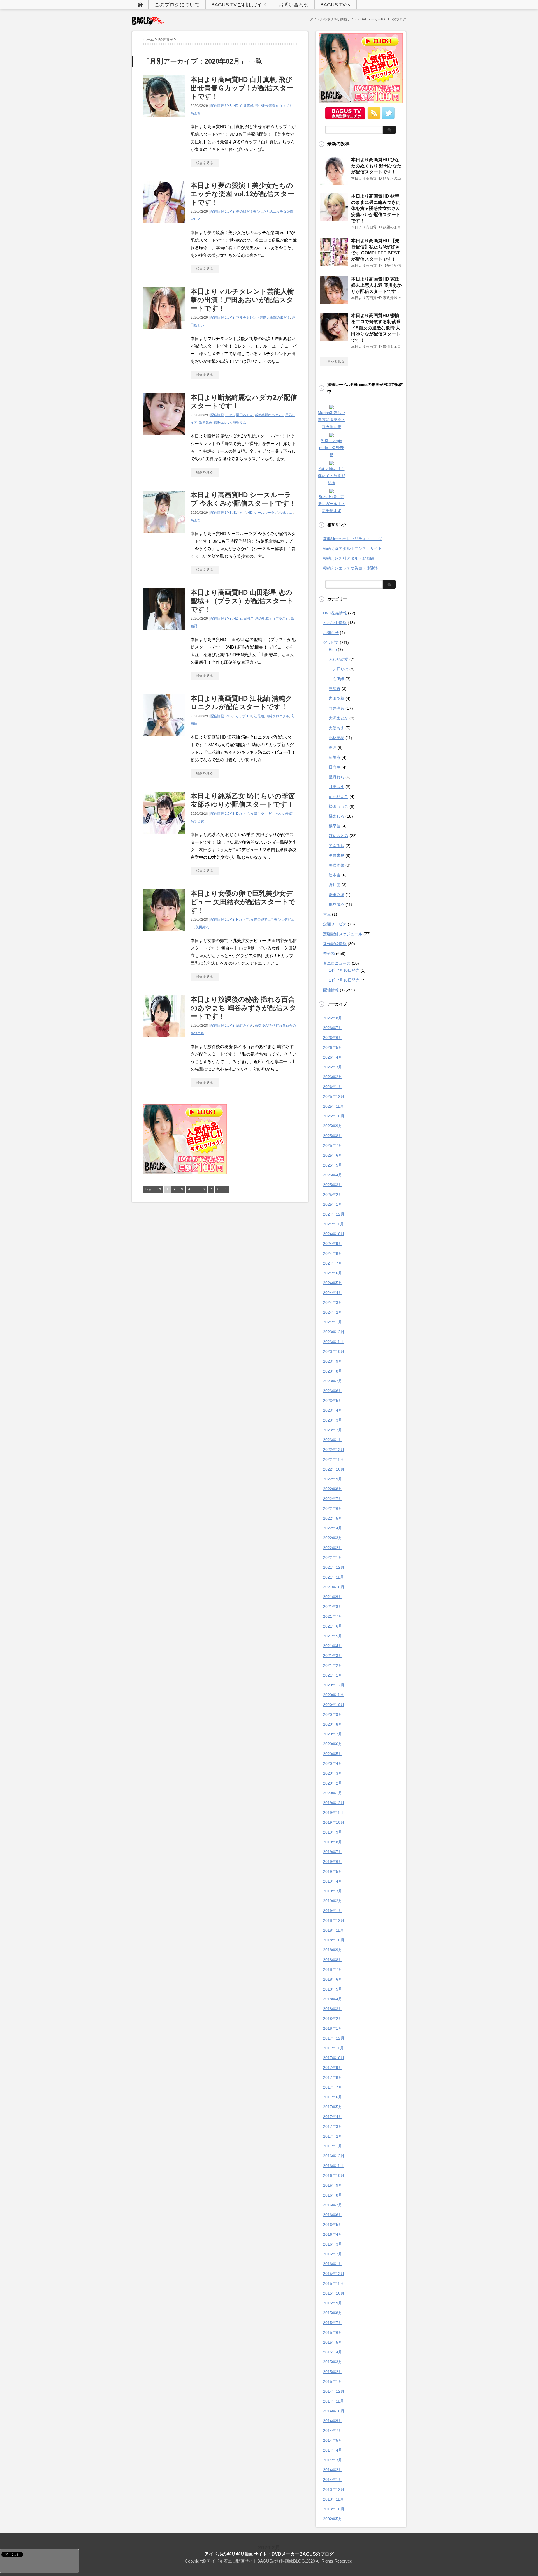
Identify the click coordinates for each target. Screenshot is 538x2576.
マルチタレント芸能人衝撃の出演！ (263, 318)
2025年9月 (333, 1126)
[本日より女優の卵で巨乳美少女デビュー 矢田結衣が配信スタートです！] (164, 934)
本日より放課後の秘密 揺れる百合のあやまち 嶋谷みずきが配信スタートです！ (244, 1008)
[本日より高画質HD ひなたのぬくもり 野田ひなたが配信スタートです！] (334, 182)
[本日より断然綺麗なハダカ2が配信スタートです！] (164, 438)
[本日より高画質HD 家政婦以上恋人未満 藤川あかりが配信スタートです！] (334, 302)
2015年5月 (333, 2342)
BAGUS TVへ (336, 5)
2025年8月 (333, 1136)
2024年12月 (334, 1214)
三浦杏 (335, 689)
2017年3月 (333, 2126)
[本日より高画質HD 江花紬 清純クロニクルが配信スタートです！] (164, 739)
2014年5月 (333, 2440)
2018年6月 (333, 1979)
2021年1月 (333, 1675)
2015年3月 (333, 2362)
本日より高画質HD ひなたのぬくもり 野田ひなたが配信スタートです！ (376, 166)
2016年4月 (333, 2234)
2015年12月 (334, 2274)
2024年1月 (333, 1322)
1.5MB (230, 212)
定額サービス (335, 924)
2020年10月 (334, 1705)
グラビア (331, 642)
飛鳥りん (239, 423)
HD (236, 106)
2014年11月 (333, 2401)
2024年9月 (333, 1244)
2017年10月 (334, 2058)
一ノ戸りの (338, 669)
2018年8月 (333, 1960)
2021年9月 (333, 1597)
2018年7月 (333, 1969)
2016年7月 (333, 2205)
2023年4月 (333, 1410)
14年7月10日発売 (344, 970)
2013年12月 (334, 2489)
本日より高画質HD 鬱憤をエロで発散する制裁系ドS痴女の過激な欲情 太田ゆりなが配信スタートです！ (376, 328)
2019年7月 (333, 1852)
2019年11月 (333, 1813)
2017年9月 (333, 2068)
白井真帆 (247, 106)
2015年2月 (333, 2372)
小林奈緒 (337, 738)
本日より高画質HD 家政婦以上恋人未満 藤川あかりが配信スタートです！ (376, 285)
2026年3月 (333, 1067)
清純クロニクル (277, 716)
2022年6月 (333, 1508)
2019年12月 (334, 1803)
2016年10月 (334, 2175)
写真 (327, 914)
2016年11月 (333, 2166)
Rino (333, 649)
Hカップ (243, 920)
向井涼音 (337, 708)
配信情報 (217, 106)
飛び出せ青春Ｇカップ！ (274, 106)
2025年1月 (333, 1204)
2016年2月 (333, 2254)
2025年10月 (334, 1116)
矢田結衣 (202, 927)
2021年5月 (333, 1636)
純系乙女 (197, 821)
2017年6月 (333, 2097)
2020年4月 (333, 1763)
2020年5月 (333, 1754)
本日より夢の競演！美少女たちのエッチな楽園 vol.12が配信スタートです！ (242, 194)
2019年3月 (333, 1891)
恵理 (333, 747)
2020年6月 (333, 1744)
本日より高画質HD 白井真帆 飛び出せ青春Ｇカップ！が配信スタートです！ (242, 88)
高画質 (196, 113)
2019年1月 (333, 1911)
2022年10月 (334, 1469)
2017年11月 (333, 2048)
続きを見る (205, 163)
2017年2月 (333, 2136)
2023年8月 (333, 1371)
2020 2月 (269, 2548)
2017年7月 (333, 2087)
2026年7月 (333, 1028)
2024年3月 (333, 1302)
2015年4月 (333, 2352)
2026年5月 (333, 1047)
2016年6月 (333, 2215)
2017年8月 (333, 2077)
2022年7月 (333, 1499)
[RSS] (374, 117)
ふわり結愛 (338, 659)
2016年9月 (333, 2185)
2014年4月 (333, 2450)
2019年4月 (333, 1881)
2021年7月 (333, 1616)
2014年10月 (334, 2411)
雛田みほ (337, 895)
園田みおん (245, 415)
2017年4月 (333, 2117)
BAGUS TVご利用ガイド (239, 5)
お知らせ (331, 633)
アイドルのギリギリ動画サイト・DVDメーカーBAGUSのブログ (269, 2554)
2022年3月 (333, 1538)
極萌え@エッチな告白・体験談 (351, 568)
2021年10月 (334, 1587)
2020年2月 (333, 1783)
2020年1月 (333, 1793)
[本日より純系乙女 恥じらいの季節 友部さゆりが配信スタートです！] (164, 837)
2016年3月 (333, 2244)
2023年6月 (333, 1391)
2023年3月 (333, 1420)
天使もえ (337, 728)
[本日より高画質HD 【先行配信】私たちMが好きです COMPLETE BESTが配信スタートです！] (334, 263)
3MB (228, 106)
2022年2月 (333, 1548)
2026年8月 (333, 1018)
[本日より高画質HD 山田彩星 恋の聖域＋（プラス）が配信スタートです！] (164, 633)
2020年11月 (333, 1695)
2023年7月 (333, 1381)
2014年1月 (333, 2480)
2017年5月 (333, 2107)
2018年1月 (333, 2028)
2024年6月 (333, 1273)
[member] (345, 117)
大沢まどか (338, 718)
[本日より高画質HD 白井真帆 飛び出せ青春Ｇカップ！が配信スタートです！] (164, 120)
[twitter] (388, 117)
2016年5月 (333, 2225)
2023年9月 (333, 1361)
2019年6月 (333, 1862)
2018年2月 (333, 2019)
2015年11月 (333, 2283)
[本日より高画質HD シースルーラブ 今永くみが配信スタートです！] (164, 536)
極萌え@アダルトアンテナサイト (353, 548)
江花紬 (259, 716)
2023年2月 (333, 1430)
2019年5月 (333, 1871)
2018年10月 (334, 1940)
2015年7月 (333, 2323)
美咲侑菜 (337, 865)
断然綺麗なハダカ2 (269, 415)
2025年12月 (334, 1096)
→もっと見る (334, 361)
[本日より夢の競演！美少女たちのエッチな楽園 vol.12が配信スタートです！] (164, 226)
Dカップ (243, 814)
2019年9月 (333, 1832)
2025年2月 (333, 1195)
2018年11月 (333, 1930)
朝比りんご (338, 797)
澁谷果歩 (206, 423)
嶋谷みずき (245, 1026)
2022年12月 (334, 1450)
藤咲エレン (222, 423)
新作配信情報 (335, 944)
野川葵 (335, 885)
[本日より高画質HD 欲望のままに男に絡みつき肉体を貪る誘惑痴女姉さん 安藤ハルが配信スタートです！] (334, 219)
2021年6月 (333, 1626)
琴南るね (337, 846)
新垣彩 (335, 757)
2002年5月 (333, 2519)
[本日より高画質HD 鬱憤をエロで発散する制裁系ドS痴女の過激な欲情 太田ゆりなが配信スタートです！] (334, 338)
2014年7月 (333, 2431)
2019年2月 (333, 1901)
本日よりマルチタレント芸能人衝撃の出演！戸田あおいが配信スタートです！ (242, 300)
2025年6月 (333, 1155)
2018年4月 (333, 1999)
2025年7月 (333, 1145)
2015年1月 (333, 2381)
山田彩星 (247, 619)
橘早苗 (335, 826)
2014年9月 (333, 2421)
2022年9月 (333, 1479)
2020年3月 (333, 1773)
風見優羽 (337, 904)
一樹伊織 (337, 679)
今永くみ (286, 513)
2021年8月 (333, 1607)
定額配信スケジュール (343, 934)
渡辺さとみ (338, 836)
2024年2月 (333, 1312)
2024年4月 (333, 1293)
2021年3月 (333, 1656)
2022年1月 (333, 1557)
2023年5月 (333, 1401)
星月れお (337, 777)
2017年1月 (333, 2146)
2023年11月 (333, 1342)
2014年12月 (334, 2391)
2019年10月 (334, 1822)
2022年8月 (333, 1489)
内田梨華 (337, 698)
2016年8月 (333, 2195)
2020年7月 (333, 1734)
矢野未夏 (337, 855)
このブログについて (177, 5)
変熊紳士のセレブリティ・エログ (353, 539)
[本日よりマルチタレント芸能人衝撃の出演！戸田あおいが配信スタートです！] (164, 332)
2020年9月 (333, 1714)
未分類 (329, 953)
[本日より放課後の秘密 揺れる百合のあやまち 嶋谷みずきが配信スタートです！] (164, 1040)
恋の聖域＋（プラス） (272, 619)
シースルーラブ (266, 513)
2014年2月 (333, 2470)
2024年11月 (333, 1224)
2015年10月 (334, 2293)
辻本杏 (335, 875)
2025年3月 (333, 1185)
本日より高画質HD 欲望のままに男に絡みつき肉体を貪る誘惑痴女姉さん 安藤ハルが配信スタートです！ (376, 208)
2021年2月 (333, 1665)
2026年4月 (333, 1057)
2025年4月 (333, 1175)
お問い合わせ (294, 5)
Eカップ (240, 513)
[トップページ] (140, 4)
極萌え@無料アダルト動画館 (349, 558)
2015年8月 (333, 2313)
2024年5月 (333, 1283)
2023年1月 (333, 1440)
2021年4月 (333, 1646)
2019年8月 (333, 1842)
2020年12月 (334, 1685)
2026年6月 (333, 1038)
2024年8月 (333, 1253)
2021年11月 (333, 1577)
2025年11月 (333, 1106)
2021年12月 (334, 1567)
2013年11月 (333, 2499)
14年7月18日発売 (344, 980)
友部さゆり (259, 814)
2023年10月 (334, 1351)
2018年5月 (333, 1989)
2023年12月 (334, 1332)
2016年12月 (334, 2156)
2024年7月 (333, 1263)
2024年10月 (334, 1234)
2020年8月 (333, 1724)
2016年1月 (333, 2264)
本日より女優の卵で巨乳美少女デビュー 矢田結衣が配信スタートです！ (243, 902)
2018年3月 (333, 2009)
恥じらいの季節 (281, 814)
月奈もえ (337, 787)
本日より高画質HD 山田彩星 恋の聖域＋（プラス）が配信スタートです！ (242, 601)
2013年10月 (334, 2509)
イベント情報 (335, 623)
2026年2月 (333, 1077)
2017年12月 (334, 2038)
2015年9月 (333, 2303)
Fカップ (239, 716)
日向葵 (335, 767)
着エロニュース (337, 963)
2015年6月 (333, 2332)
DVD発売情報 (335, 613)
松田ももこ (338, 806)
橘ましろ (337, 816)
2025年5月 (333, 1165)
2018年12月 (334, 1920)
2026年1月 (333, 1087)
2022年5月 (333, 1518)
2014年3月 (333, 2460)
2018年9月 (333, 1950)
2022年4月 (333, 1528)
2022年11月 (333, 1459)
